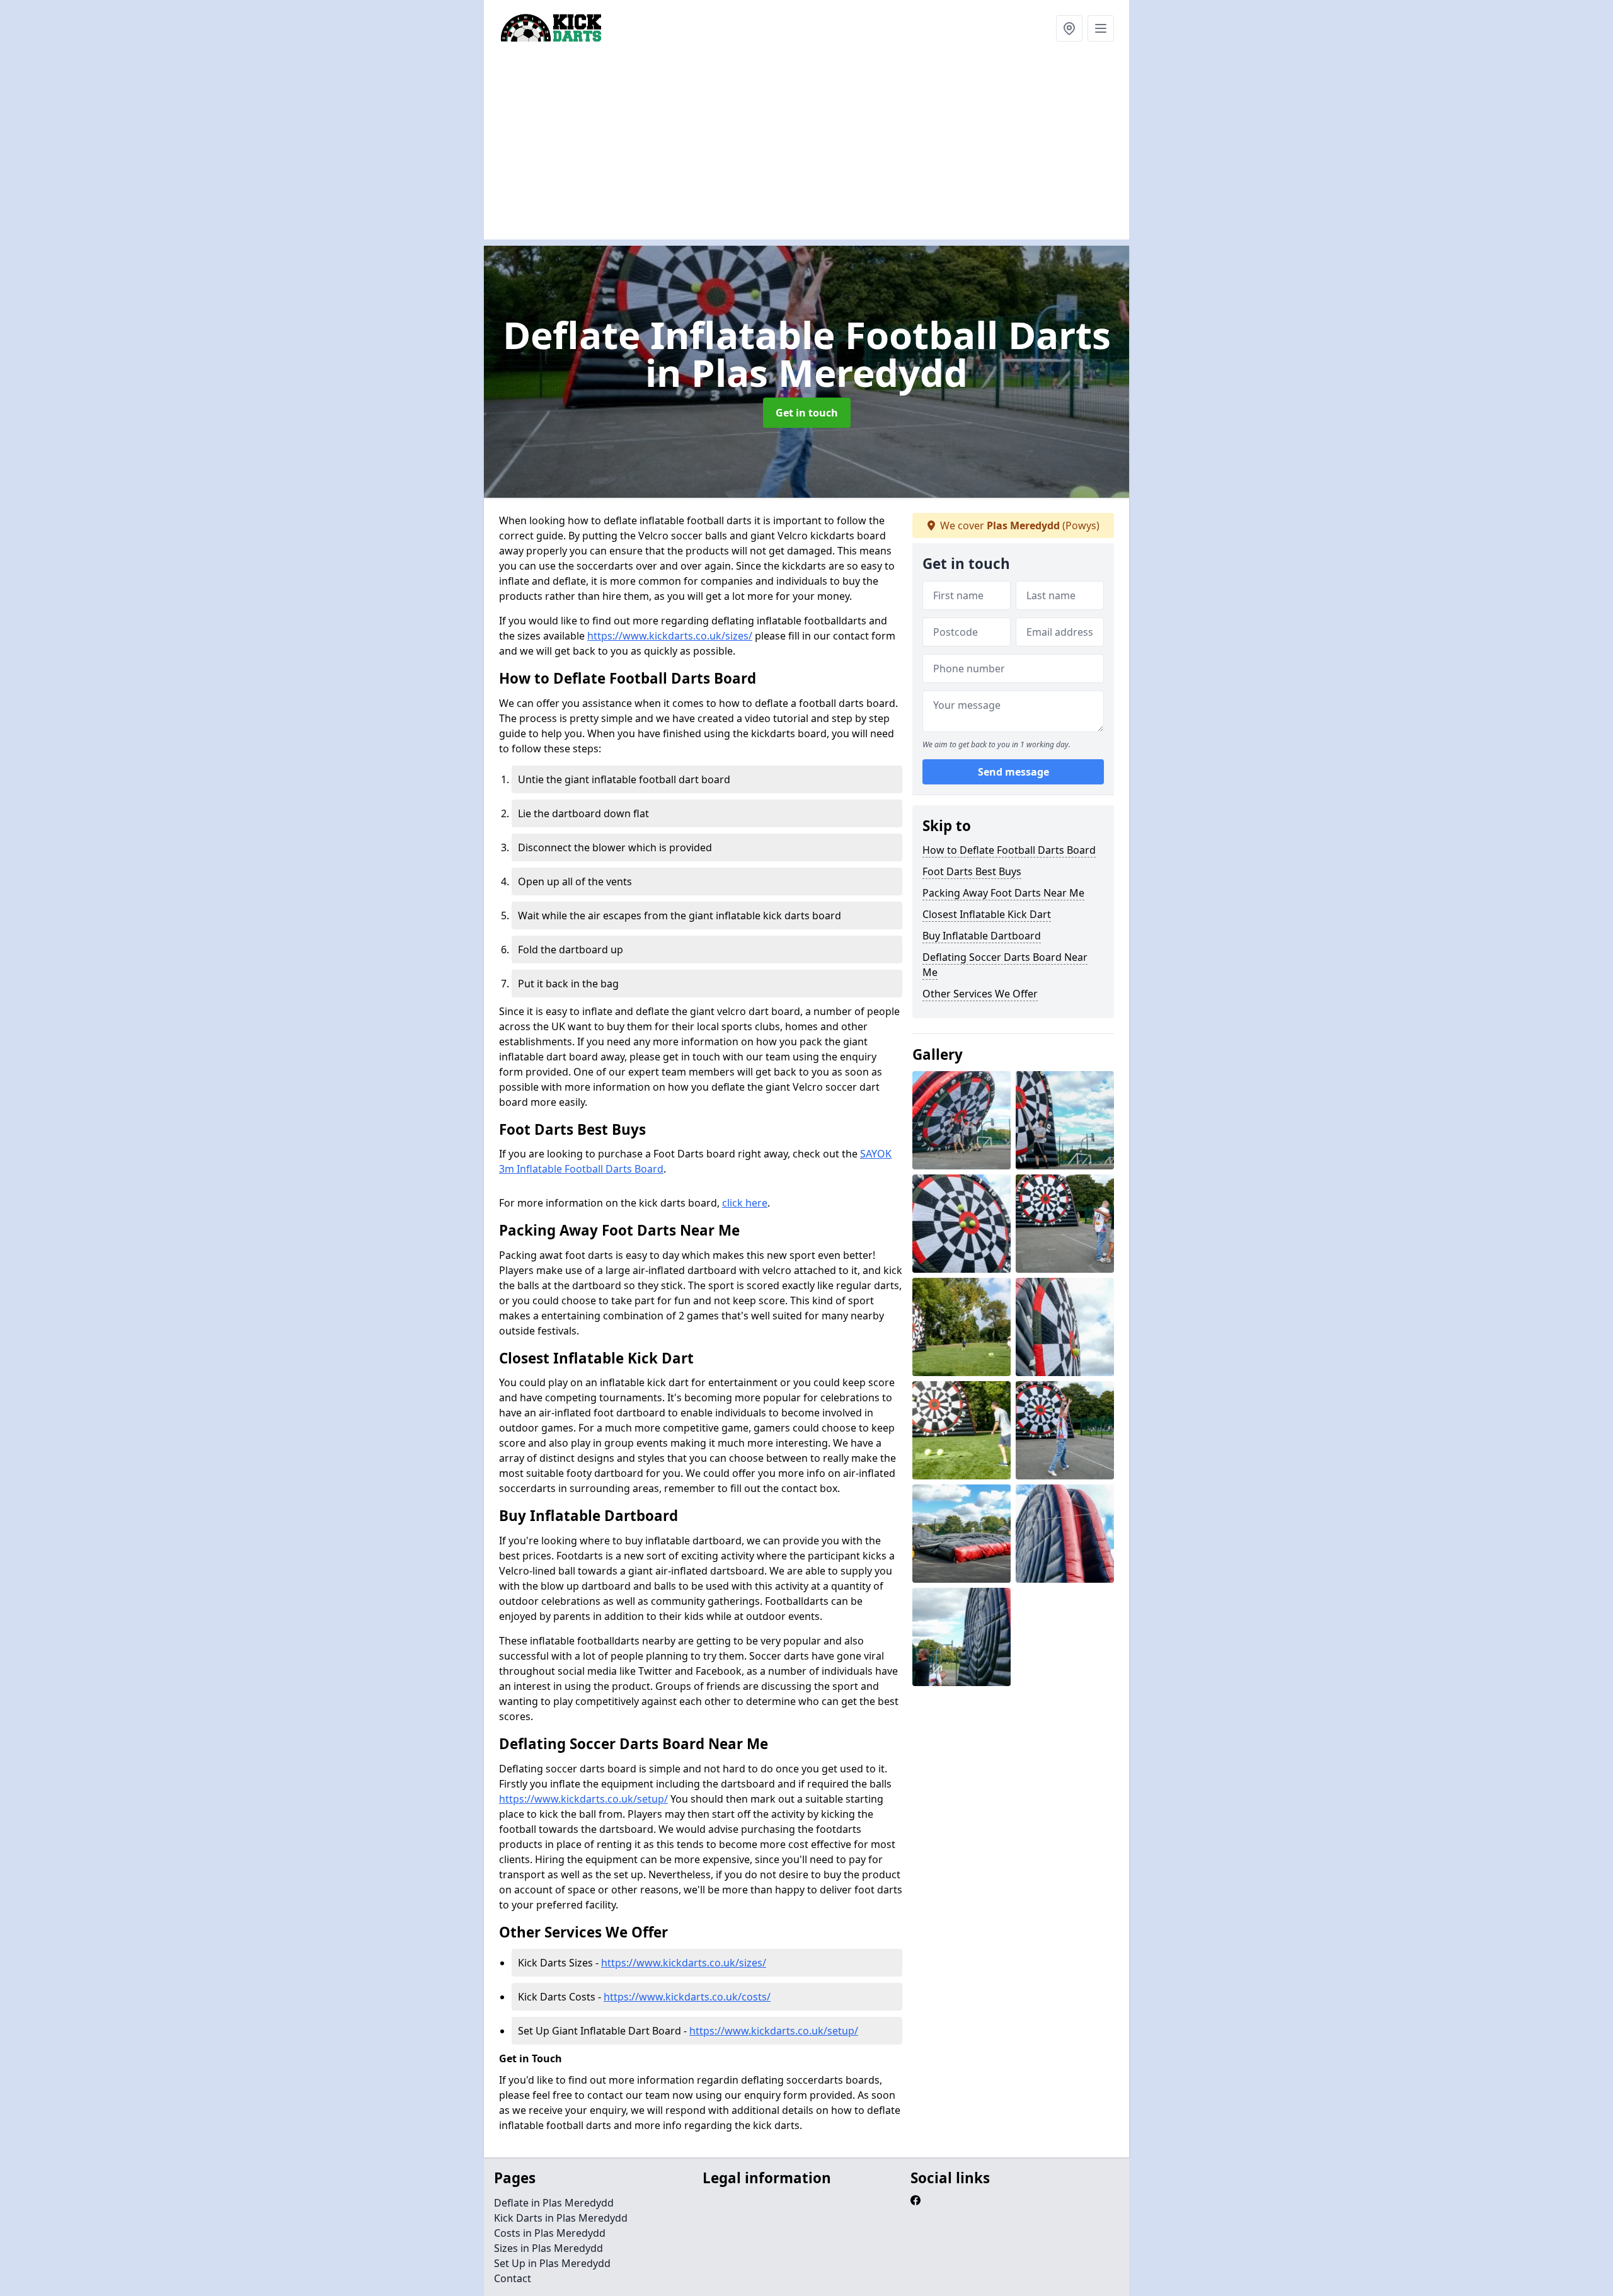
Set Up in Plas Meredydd (552, 2263)
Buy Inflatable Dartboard (982, 936)
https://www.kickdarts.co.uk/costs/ (687, 1997)
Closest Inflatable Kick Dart (987, 914)
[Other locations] (1069, 28)
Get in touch (807, 413)
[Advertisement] (862, 151)
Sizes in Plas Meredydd (548, 2248)
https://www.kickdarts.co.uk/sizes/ (670, 636)
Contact (513, 2278)
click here (745, 1203)
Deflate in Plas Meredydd (554, 2203)
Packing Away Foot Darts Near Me (1003, 893)
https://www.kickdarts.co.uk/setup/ (583, 1799)
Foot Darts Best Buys (972, 871)
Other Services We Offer (980, 994)
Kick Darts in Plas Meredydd (561, 2218)
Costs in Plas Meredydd (550, 2233)
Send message (1013, 772)
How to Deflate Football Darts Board (1009, 850)
